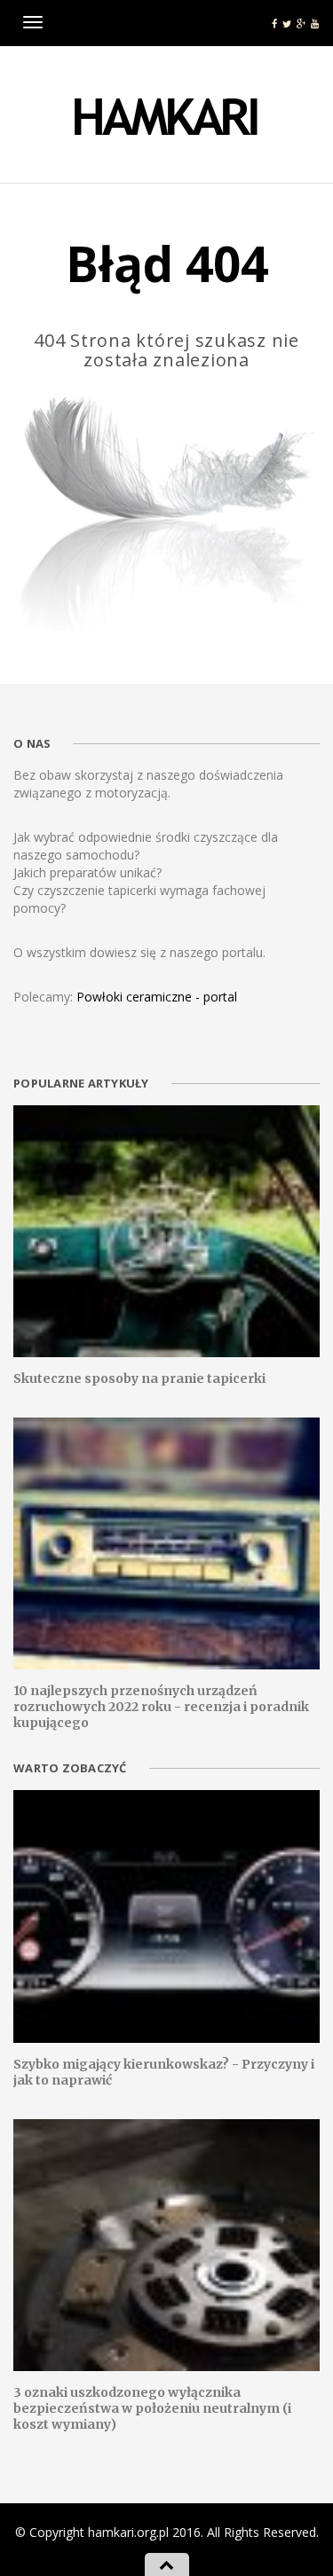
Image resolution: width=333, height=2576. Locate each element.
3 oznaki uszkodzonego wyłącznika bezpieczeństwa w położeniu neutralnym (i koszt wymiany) (152, 2408)
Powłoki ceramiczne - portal (157, 997)
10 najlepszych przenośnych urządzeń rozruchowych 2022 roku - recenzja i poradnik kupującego (161, 1707)
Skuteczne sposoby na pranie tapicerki (139, 1378)
